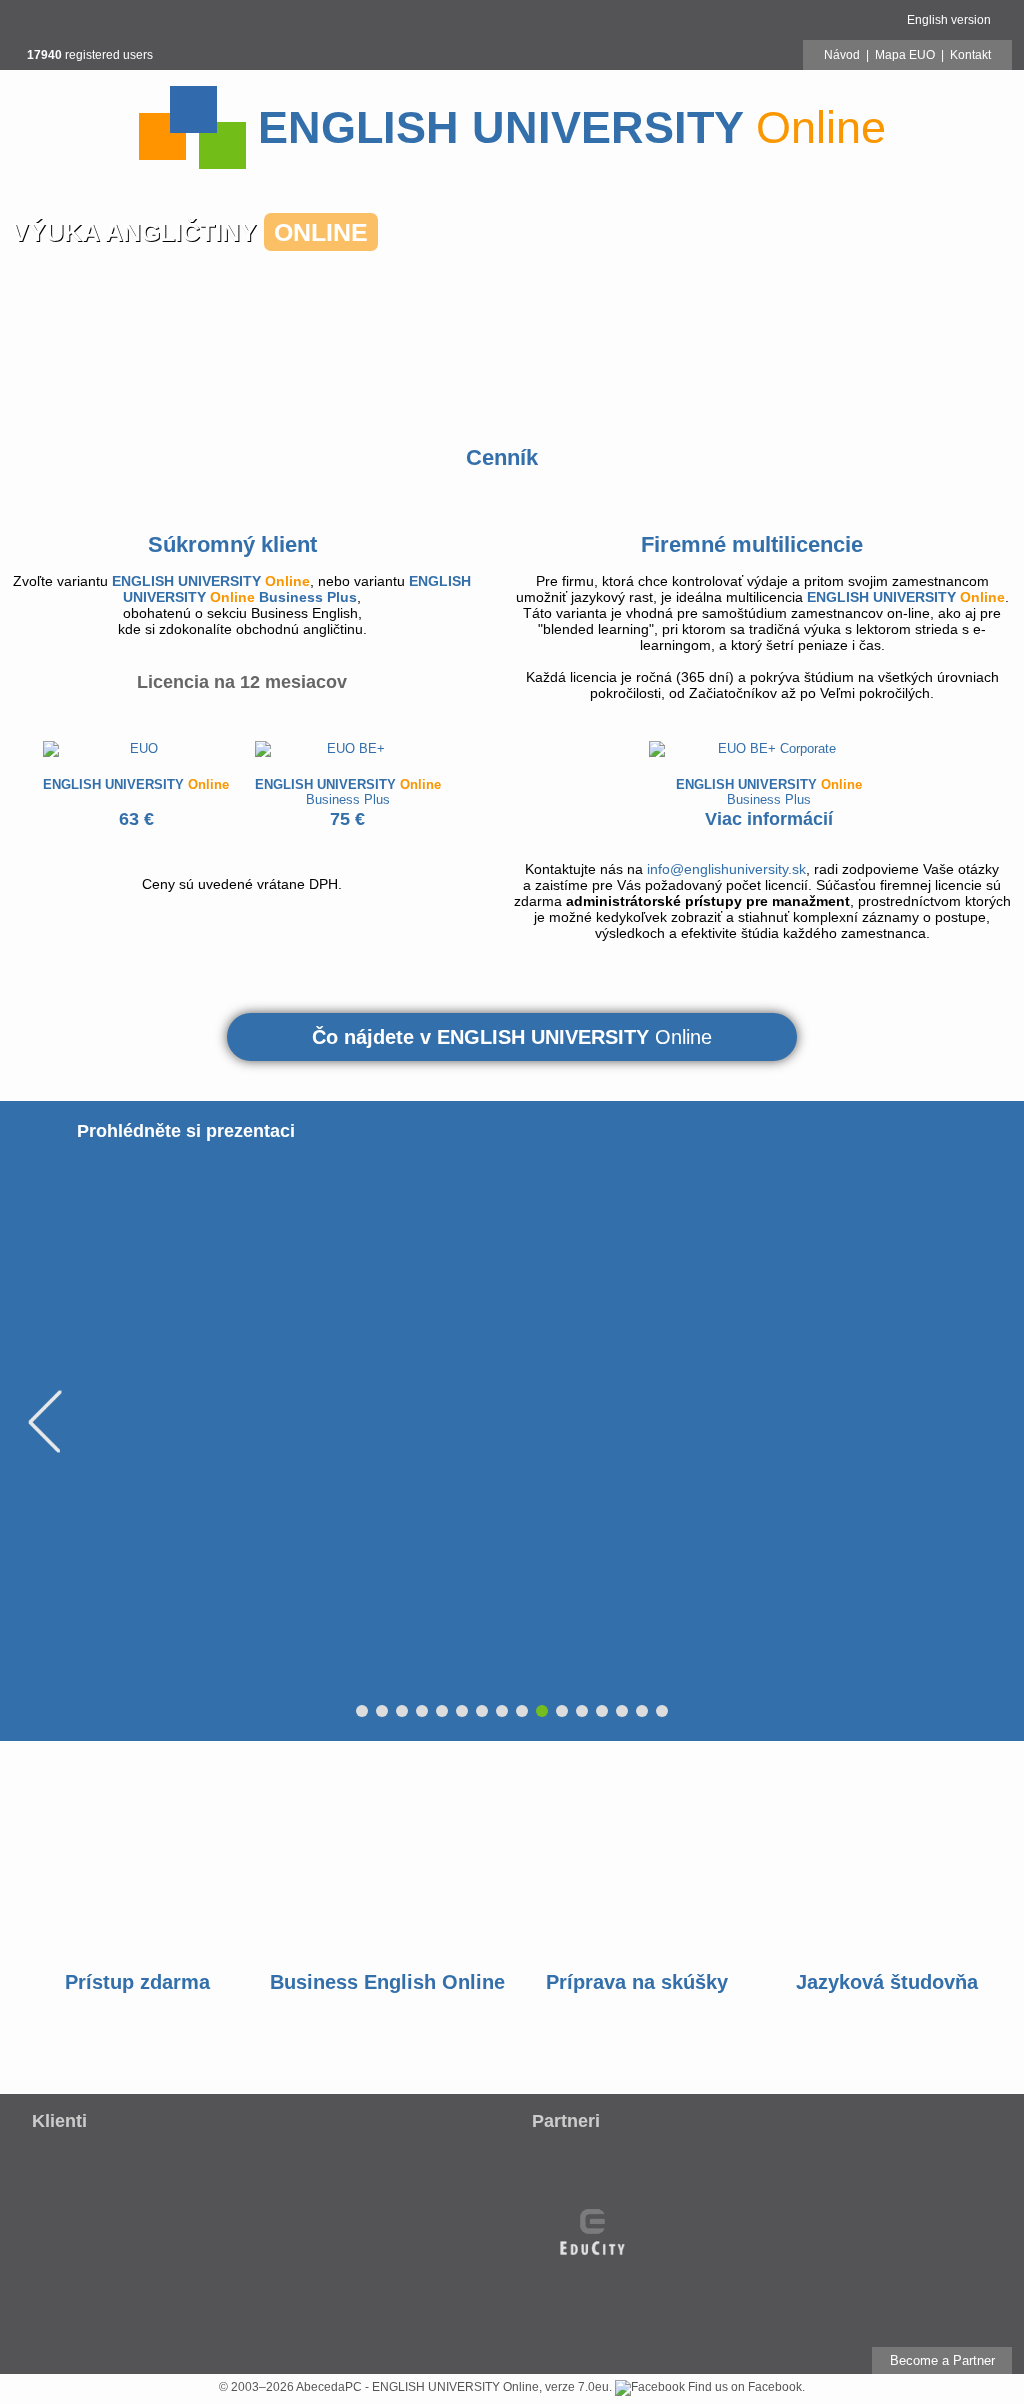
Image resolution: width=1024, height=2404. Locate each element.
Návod (842, 55)
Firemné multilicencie (752, 544)
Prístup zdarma (137, 1982)
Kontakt (970, 55)
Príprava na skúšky (637, 1982)
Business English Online (387, 1982)
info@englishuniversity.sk (726, 869)
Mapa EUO (905, 55)
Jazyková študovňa (887, 1982)
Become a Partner (942, 2360)
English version (949, 20)
